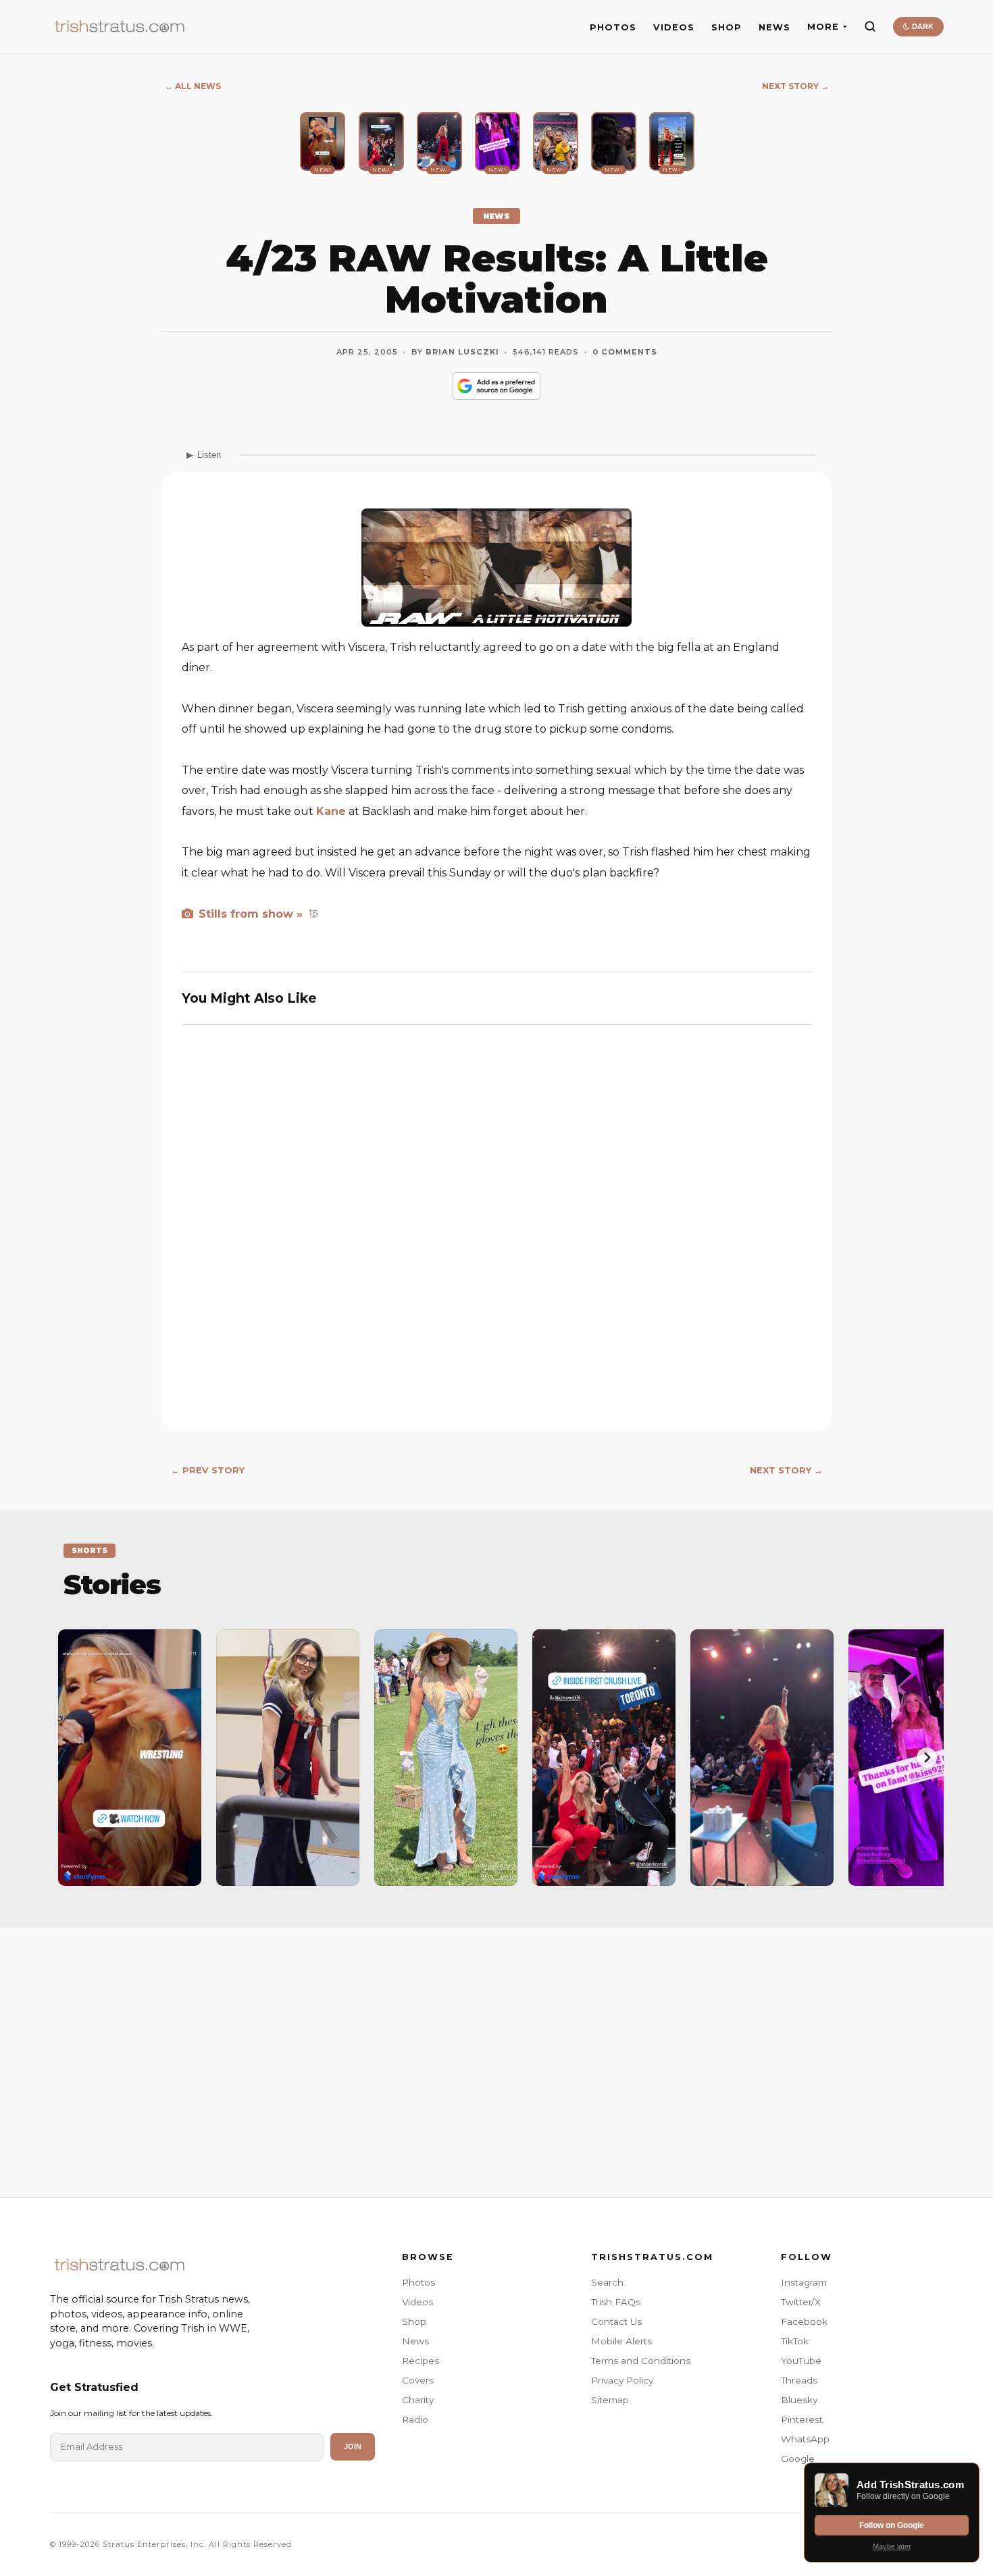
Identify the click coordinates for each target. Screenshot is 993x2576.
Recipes (421, 2361)
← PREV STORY (208, 1470)
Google (798, 2459)
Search (607, 2282)
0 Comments (625, 352)
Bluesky (799, 2400)
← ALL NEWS (193, 86)
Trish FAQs (616, 2302)
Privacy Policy (622, 2380)
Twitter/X (801, 2302)
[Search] (870, 26)
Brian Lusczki (462, 352)
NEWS (774, 27)
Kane (331, 811)
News (415, 2341)
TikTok (795, 2341)
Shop (414, 2321)
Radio (415, 2419)
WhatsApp (805, 2439)
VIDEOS (674, 27)
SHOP (727, 27)
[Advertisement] (496, 2049)
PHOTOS (613, 27)
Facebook (804, 2321)
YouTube (801, 2361)
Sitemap (610, 2400)
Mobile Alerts (621, 2341)
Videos (417, 2302)
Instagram (804, 2282)
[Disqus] (497, 1234)
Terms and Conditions (641, 2361)
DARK (922, 26)
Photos (418, 2282)
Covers (418, 2380)
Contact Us (616, 2321)
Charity (418, 2400)
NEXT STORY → (795, 86)
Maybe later (892, 2546)
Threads (799, 2380)
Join (353, 2446)
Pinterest (802, 2419)
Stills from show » (249, 914)
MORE (823, 27)
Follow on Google (892, 2525)
